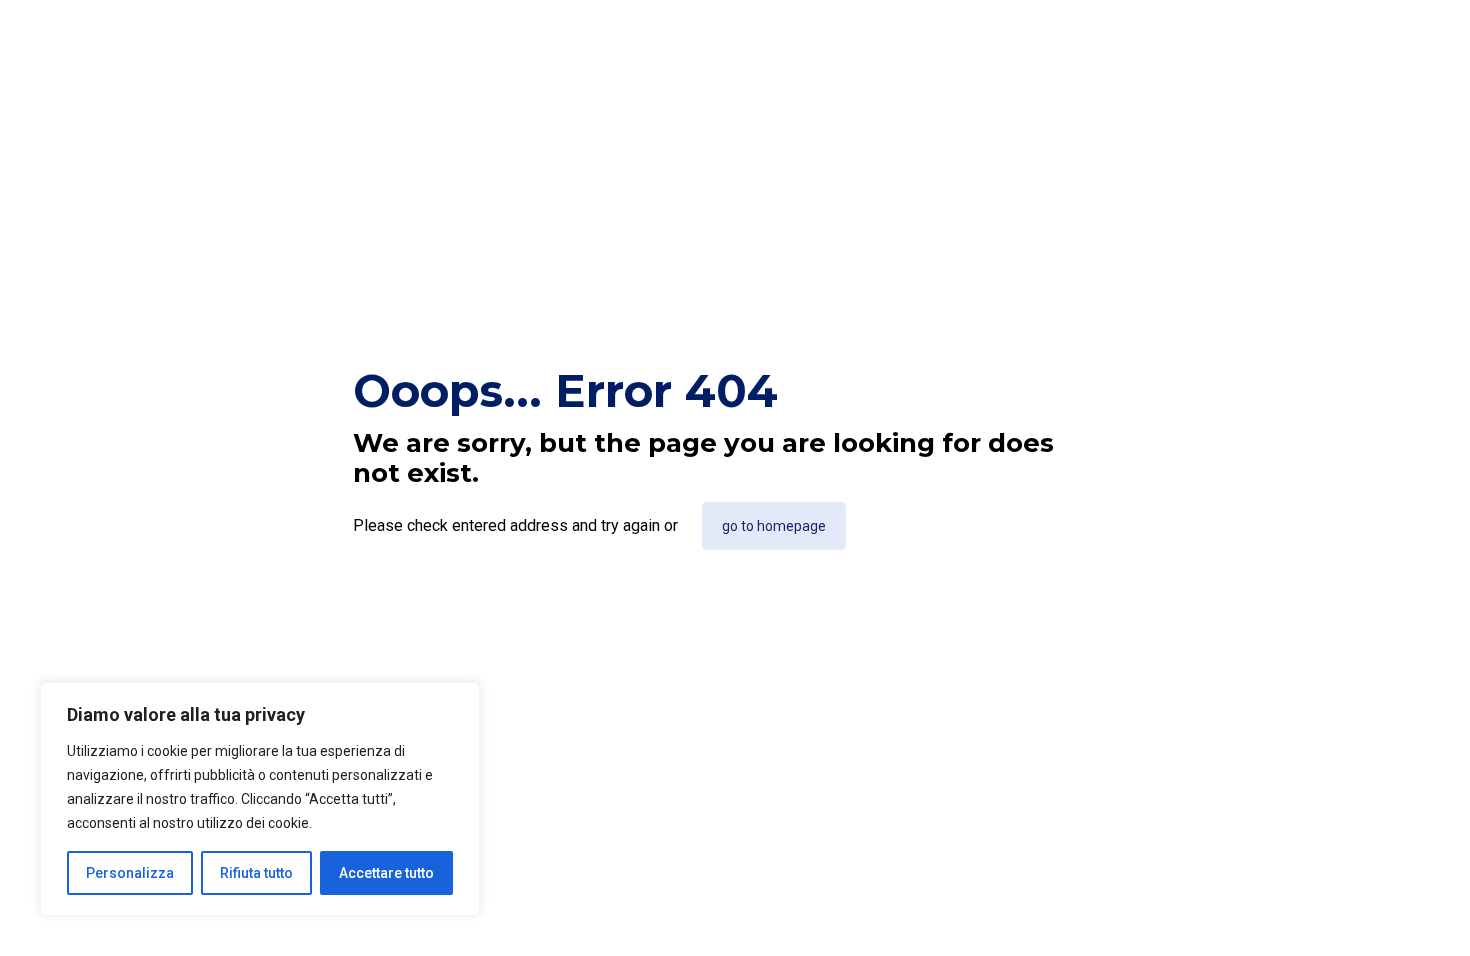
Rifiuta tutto (256, 873)
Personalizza (130, 873)
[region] (260, 799)
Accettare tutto (386, 873)
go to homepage (774, 526)
